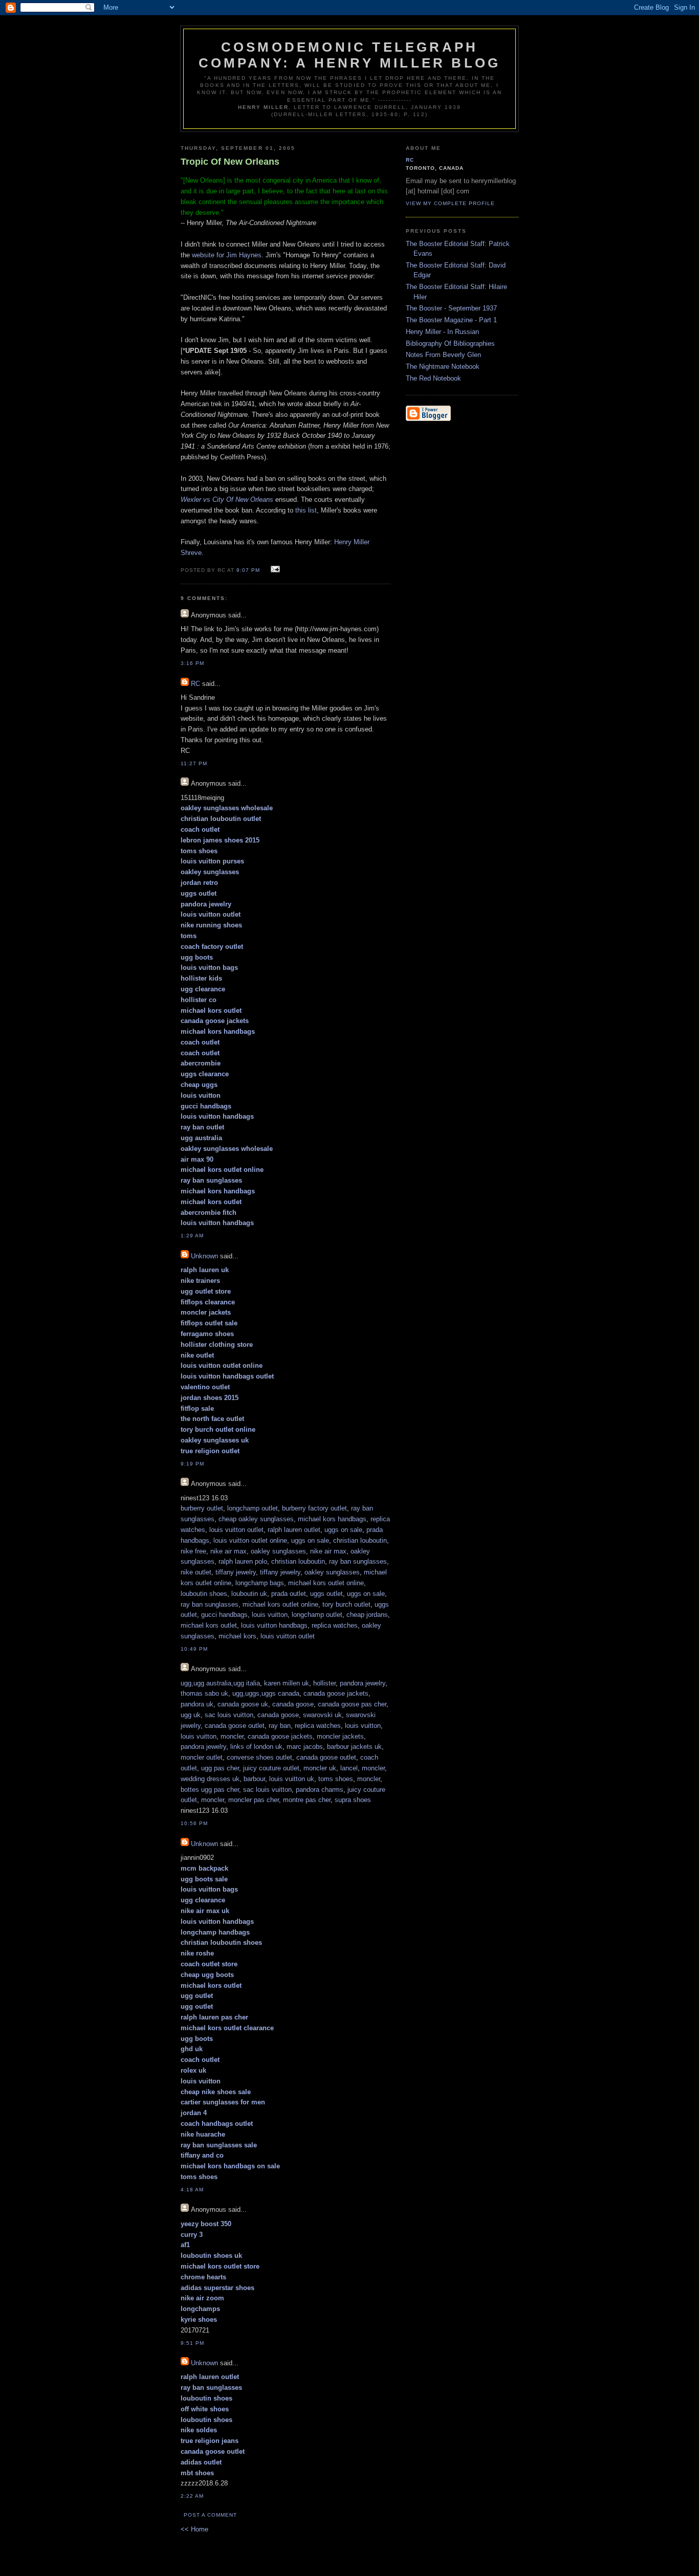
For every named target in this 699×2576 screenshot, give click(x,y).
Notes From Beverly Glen (443, 355)
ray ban (280, 1726)
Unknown (204, 1256)
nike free (193, 1551)
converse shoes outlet (259, 1757)
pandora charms (320, 1790)
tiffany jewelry (236, 1572)
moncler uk (320, 1768)
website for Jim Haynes (227, 255)
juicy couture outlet (271, 1768)
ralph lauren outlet (294, 1530)
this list (306, 510)
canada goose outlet (235, 1726)
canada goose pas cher (352, 1704)
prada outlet (289, 1594)
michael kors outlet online (326, 1583)
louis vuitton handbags (274, 1625)
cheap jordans (367, 1615)
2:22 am (192, 2496)
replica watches (335, 1625)
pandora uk (197, 1704)
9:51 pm (192, 2343)
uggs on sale (343, 1530)
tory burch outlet (346, 1604)
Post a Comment (210, 2515)
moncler (232, 1736)
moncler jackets (340, 1736)
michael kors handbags (332, 1519)
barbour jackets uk (354, 1747)
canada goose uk (243, 1704)
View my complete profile (450, 203)
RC (195, 684)
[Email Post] (274, 570)
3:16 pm (192, 663)
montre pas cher (307, 1800)
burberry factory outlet (314, 1508)
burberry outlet (202, 1508)
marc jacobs (305, 1747)
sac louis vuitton (229, 1715)
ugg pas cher (220, 1768)
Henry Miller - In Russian (442, 332)
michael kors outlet (209, 1625)
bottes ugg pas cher (210, 1790)
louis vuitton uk (292, 1779)
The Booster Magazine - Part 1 (451, 320)
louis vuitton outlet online (250, 1540)
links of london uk (256, 1747)
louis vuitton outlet (236, 1530)
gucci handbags (224, 1615)
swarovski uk (322, 1715)
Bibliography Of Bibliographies (450, 343)
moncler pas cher (254, 1800)
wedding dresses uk (210, 1779)
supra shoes (353, 1800)
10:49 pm (194, 1649)
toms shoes (336, 1779)
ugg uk (191, 1715)
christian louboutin (360, 1540)
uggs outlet (326, 1594)
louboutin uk (249, 1594)
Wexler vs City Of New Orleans (227, 499)
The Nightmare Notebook (443, 367)
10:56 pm (194, 1823)
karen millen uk (287, 1683)
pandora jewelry (363, 1683)
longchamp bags (260, 1583)
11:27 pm (194, 763)
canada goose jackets (336, 1693)
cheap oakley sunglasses (256, 1519)
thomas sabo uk (204, 1693)
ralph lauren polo (243, 1561)
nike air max (228, 1551)
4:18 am (192, 2190)
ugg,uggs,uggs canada (266, 1693)
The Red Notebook (433, 378)
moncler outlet (202, 1757)
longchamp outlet (253, 1508)
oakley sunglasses (278, 1551)
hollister (324, 1683)
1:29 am (192, 1236)
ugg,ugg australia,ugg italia (220, 1683)
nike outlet (196, 1572)
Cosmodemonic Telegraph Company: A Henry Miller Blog (350, 55)
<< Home (194, 2529)
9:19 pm (192, 1464)
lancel (349, 1768)
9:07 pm (248, 570)
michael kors (237, 1636)
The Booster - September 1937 (451, 308)
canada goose (293, 1704)
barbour (254, 1779)
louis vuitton (270, 1615)
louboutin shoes (204, 1594)
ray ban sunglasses (358, 1561)
